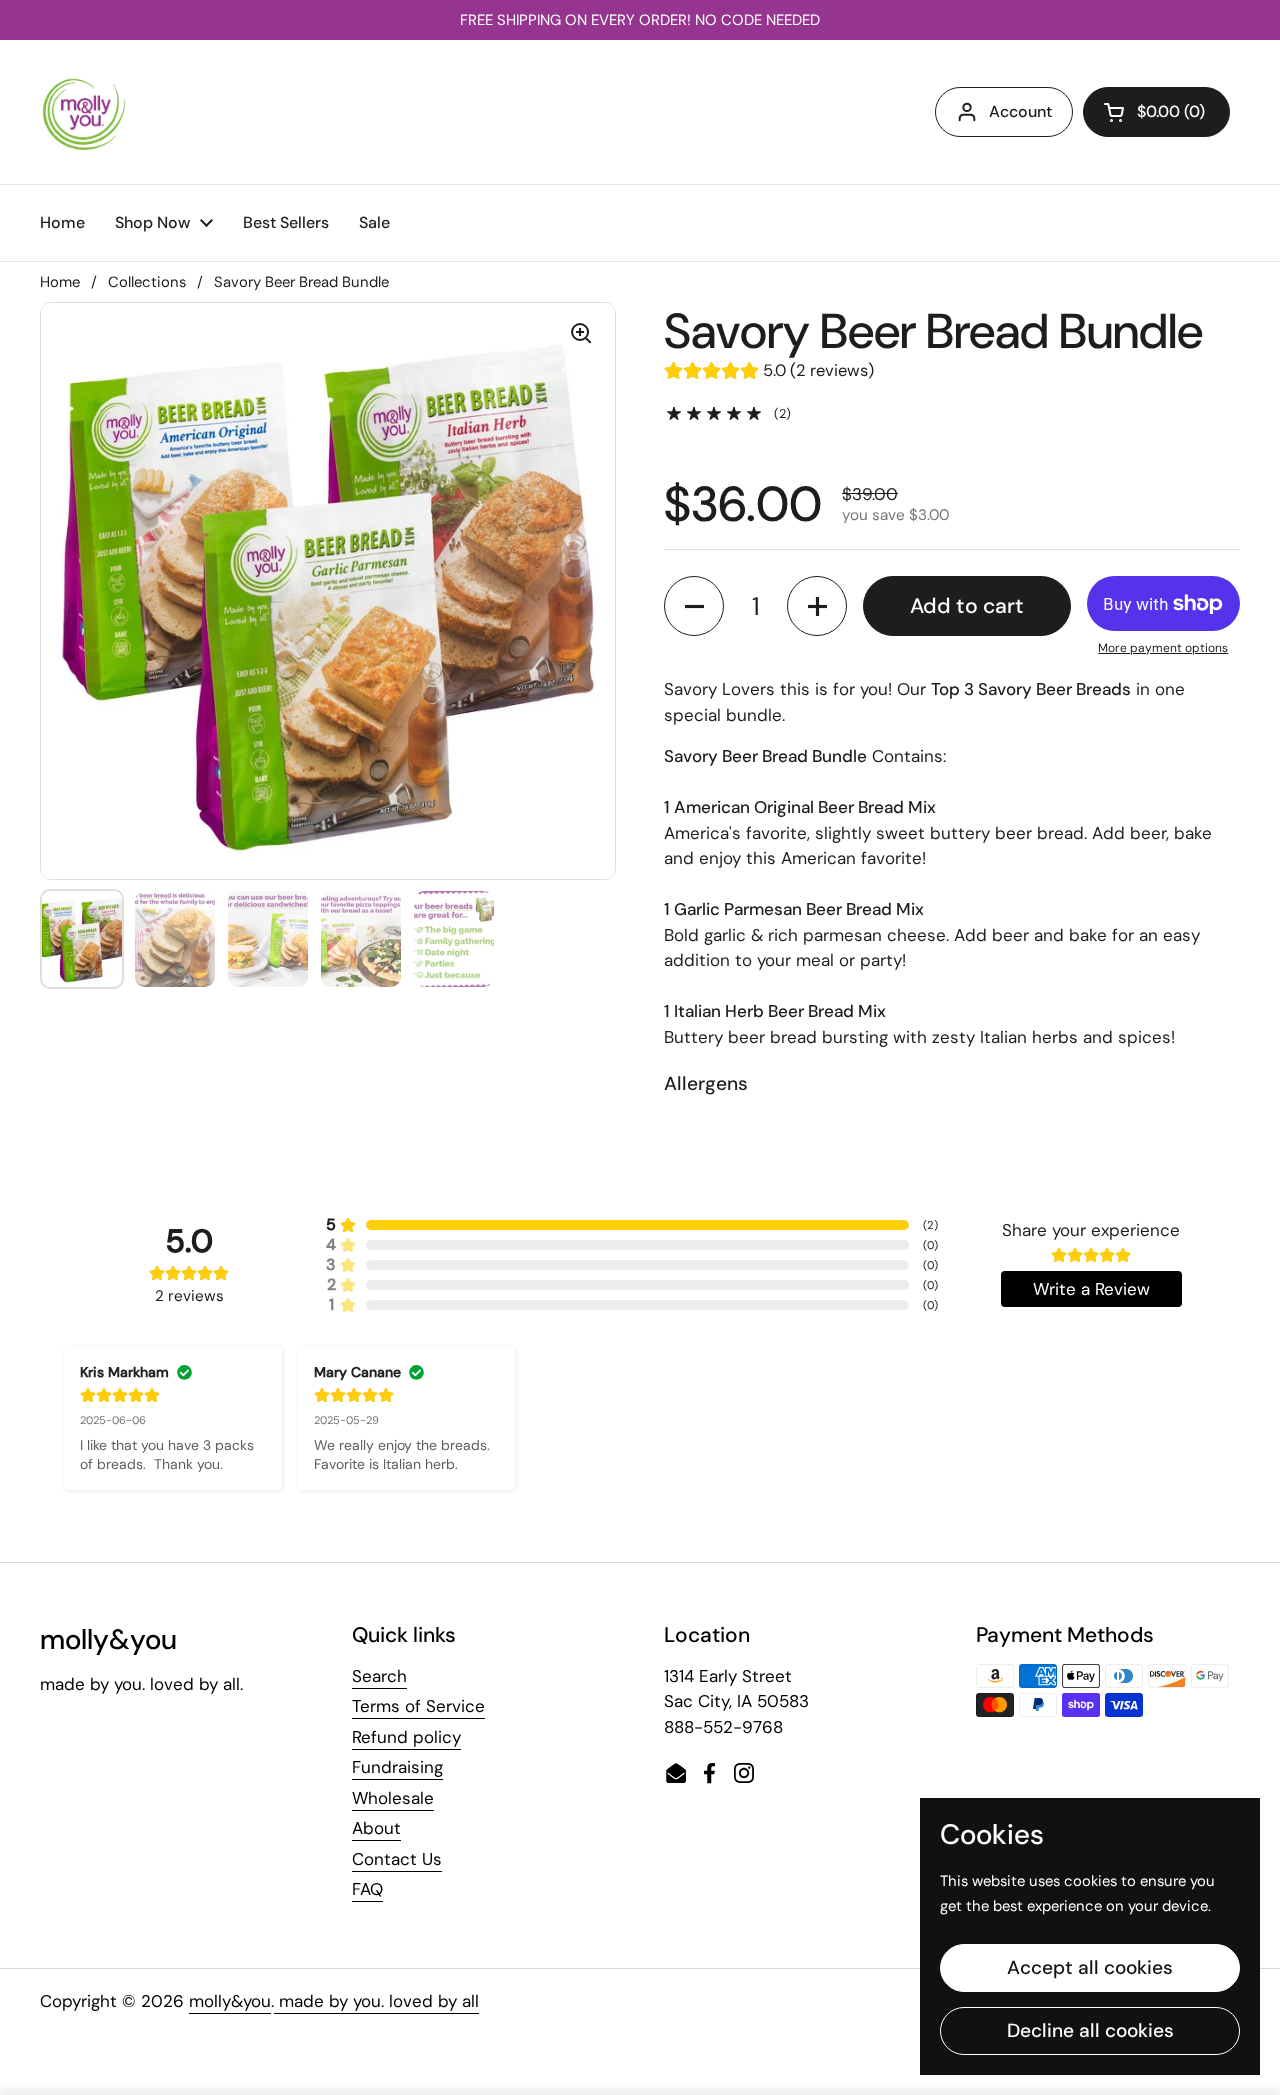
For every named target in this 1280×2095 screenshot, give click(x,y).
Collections (147, 282)
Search (379, 1676)
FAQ (367, 1889)
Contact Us (397, 1859)
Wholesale (393, 1798)
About (376, 1828)
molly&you (230, 2001)
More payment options (1163, 648)
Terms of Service (418, 1706)
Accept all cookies (1090, 1967)
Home (60, 282)
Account (1020, 111)
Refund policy (406, 1737)
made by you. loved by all (376, 2001)
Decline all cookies (1090, 2030)
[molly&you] (84, 112)
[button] (1156, 112)
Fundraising (397, 1767)
